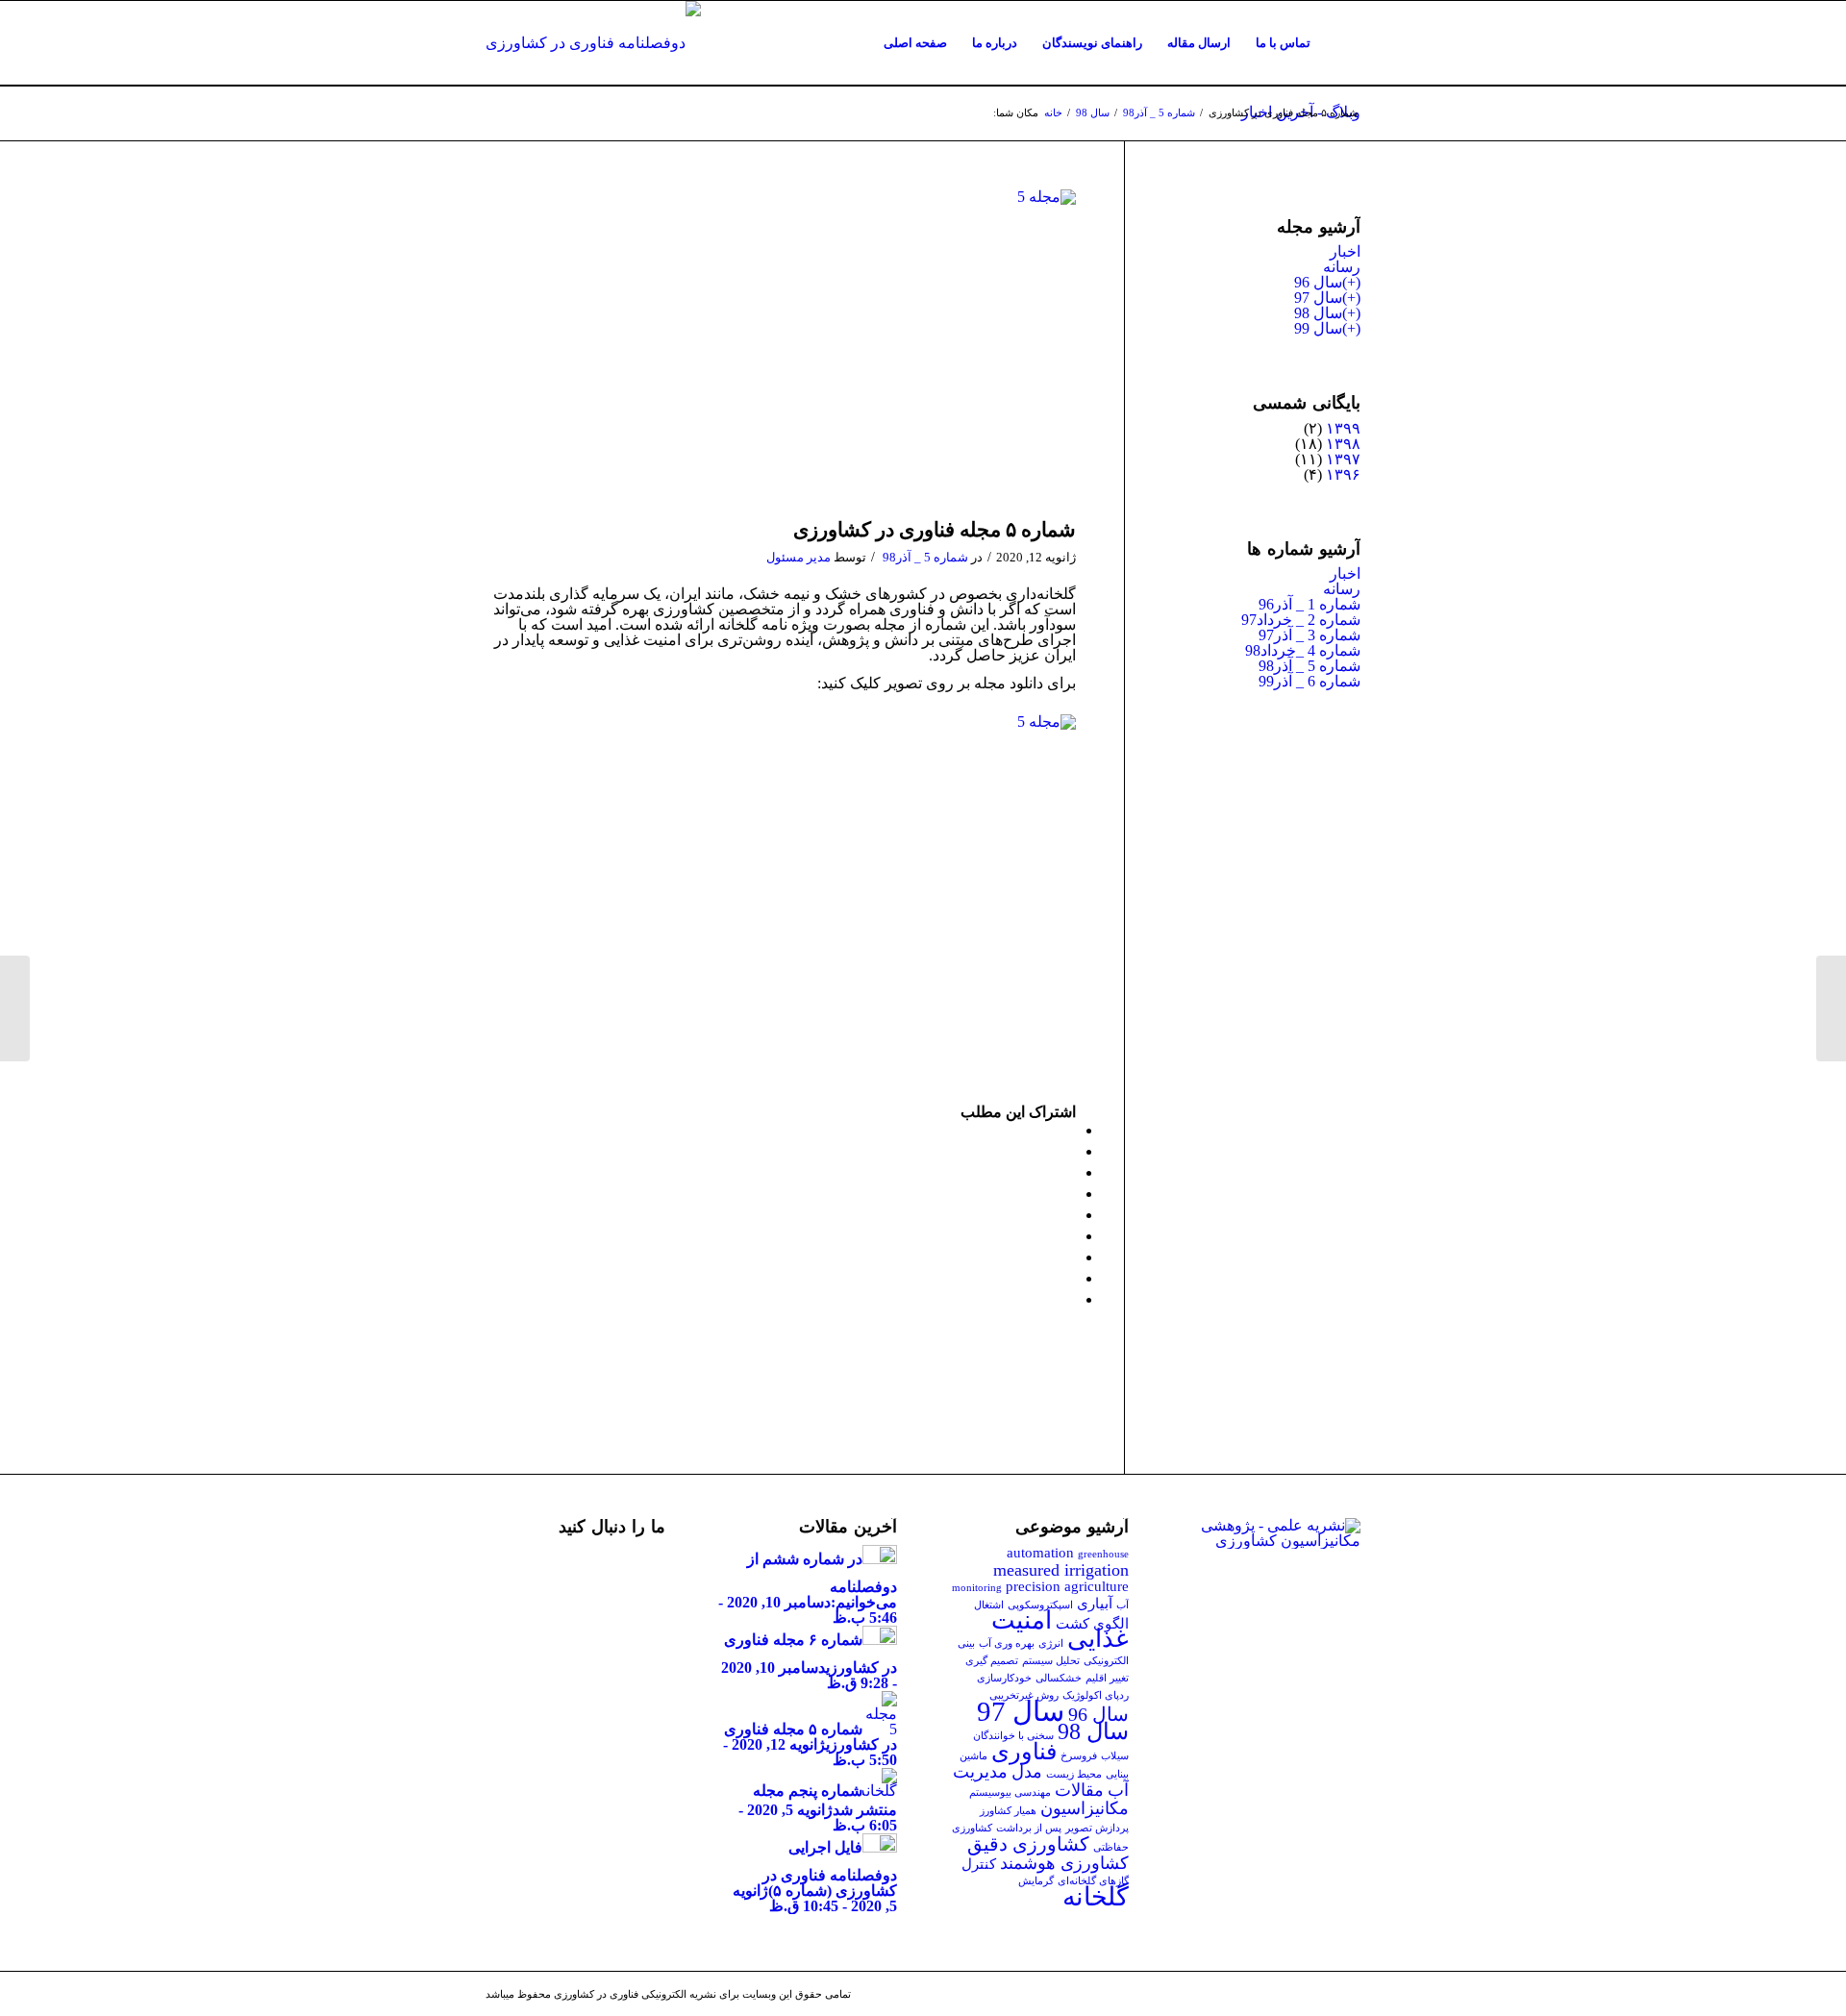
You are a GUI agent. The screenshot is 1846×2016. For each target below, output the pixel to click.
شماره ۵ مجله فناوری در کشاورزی (935, 530)
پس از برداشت (1029, 1828)
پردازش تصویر (1097, 1828)
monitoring (977, 1588)
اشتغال (989, 1605)
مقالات (1079, 1790)
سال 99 (1318, 328)
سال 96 (1318, 282)
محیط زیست (1074, 1774)
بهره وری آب (1007, 1643)
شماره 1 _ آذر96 (1310, 604)
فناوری (1024, 1752)
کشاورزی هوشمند (1064, 1863)
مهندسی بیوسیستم (1010, 1792)
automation (1040, 1553)
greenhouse (1103, 1554)
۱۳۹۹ (1343, 428)
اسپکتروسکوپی (1040, 1605)
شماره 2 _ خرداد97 (1301, 620)
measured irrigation (1061, 1570)
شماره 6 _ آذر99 (1310, 681)
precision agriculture (1067, 1586)
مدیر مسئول (798, 557)
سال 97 (1318, 298)
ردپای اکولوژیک (1096, 1695)
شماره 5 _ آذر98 (1159, 112)
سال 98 (1093, 112)
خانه (1053, 112)
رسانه (1342, 267)
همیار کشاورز (1008, 1811)
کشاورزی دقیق (1028, 1844)
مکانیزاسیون (1085, 1808)
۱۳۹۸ (1343, 444)
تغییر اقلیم (1107, 1678)
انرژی (1051, 1643)
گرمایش (1036, 1881)
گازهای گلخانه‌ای (1093, 1881)
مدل (1027, 1772)
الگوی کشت (1092, 1624)
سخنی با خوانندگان (1013, 1736)
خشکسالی (1059, 1678)
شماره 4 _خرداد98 (1303, 650)
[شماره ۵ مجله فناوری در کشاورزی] (781, 348)
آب (1123, 1605)
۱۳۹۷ (1343, 459)
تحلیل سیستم (1051, 1661)
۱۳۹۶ (1343, 474)
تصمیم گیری (992, 1661)
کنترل (979, 1864)
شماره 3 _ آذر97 (1310, 635)
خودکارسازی (1004, 1678)
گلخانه (1096, 1897)
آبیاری (1095, 1604)
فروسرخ (1079, 1756)
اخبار (1345, 251)
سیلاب (1115, 1756)
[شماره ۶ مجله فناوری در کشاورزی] (1831, 1008)
